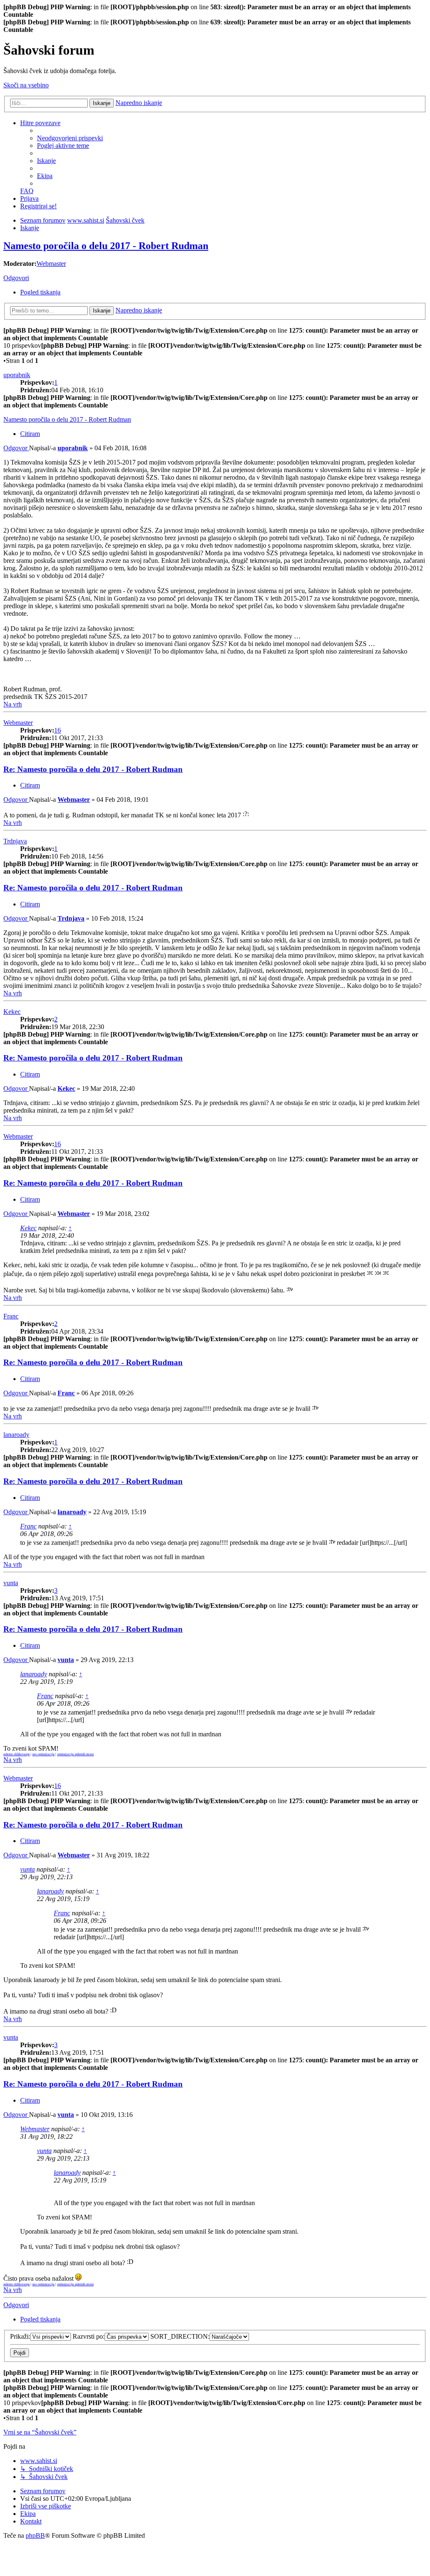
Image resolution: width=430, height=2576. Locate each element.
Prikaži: (20, 2336)
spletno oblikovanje (17, 1754)
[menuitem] (70, 138)
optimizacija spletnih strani (75, 1754)
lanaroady (16, 1435)
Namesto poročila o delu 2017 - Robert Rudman (106, 246)
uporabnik (17, 375)
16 (58, 730)
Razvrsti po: (89, 2336)
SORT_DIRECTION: (180, 2336)
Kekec (12, 1012)
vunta (11, 1583)
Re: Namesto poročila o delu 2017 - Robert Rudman (93, 769)
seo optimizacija (43, 1754)
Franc (11, 1316)
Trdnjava (15, 841)
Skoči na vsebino (26, 85)
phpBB (35, 2535)
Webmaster (51, 264)
